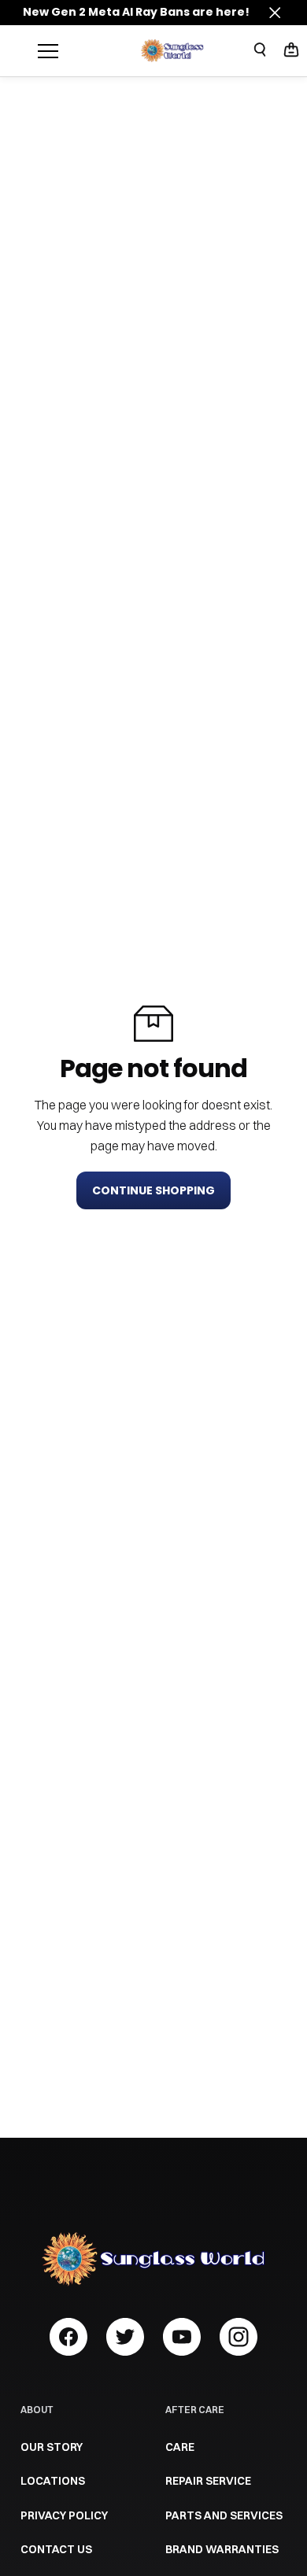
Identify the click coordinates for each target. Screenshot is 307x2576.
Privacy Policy (64, 2515)
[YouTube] (182, 2337)
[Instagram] (239, 2337)
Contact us (56, 2549)
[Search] (260, 50)
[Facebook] (68, 2337)
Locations (53, 2481)
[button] (291, 51)
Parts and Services (224, 2515)
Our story (52, 2447)
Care (180, 2447)
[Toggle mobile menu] (85, 51)
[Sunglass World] (172, 50)
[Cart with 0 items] (291, 50)
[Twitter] (125, 2337)
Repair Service (208, 2481)
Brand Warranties (222, 2549)
